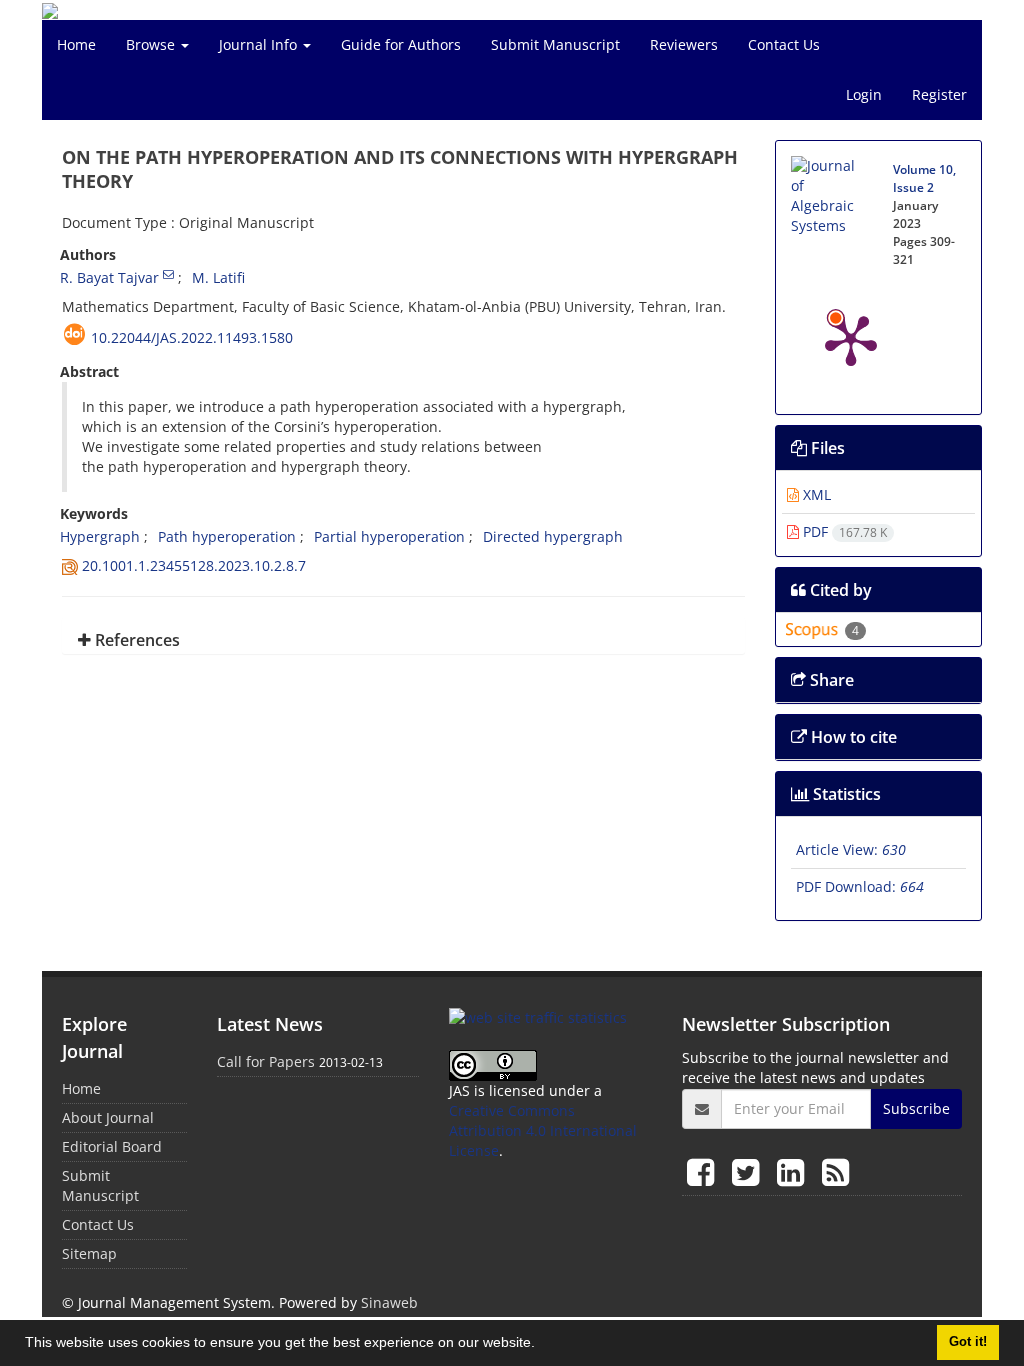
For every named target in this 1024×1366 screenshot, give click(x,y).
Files (826, 448)
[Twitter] (749, 1171)
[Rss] (835, 1171)
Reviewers (684, 44)
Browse (152, 44)
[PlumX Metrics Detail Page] (851, 339)
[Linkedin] (794, 1171)
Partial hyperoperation (389, 536)
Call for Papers (266, 1061)
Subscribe (916, 1108)
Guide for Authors (401, 44)
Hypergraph (100, 536)
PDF (843, 531)
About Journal (108, 1117)
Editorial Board (112, 1146)
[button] (542, 1345)
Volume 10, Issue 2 (924, 178)
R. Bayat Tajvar (109, 277)
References (135, 640)
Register (939, 94)
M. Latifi (218, 277)
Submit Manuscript (555, 44)
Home (76, 44)
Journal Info (260, 44)
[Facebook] (704, 1171)
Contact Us (784, 44)
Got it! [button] (968, 1342)
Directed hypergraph (553, 536)
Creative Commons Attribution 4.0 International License (543, 1130)
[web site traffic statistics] (538, 1016)
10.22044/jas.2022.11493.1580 (192, 337)
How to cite (852, 737)
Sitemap (89, 1253)
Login (864, 94)
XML (815, 494)
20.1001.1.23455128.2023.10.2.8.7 (194, 565)
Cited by (839, 590)
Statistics (845, 794)
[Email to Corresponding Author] (168, 274)
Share (830, 680)
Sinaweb (389, 1302)
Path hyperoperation (227, 536)
